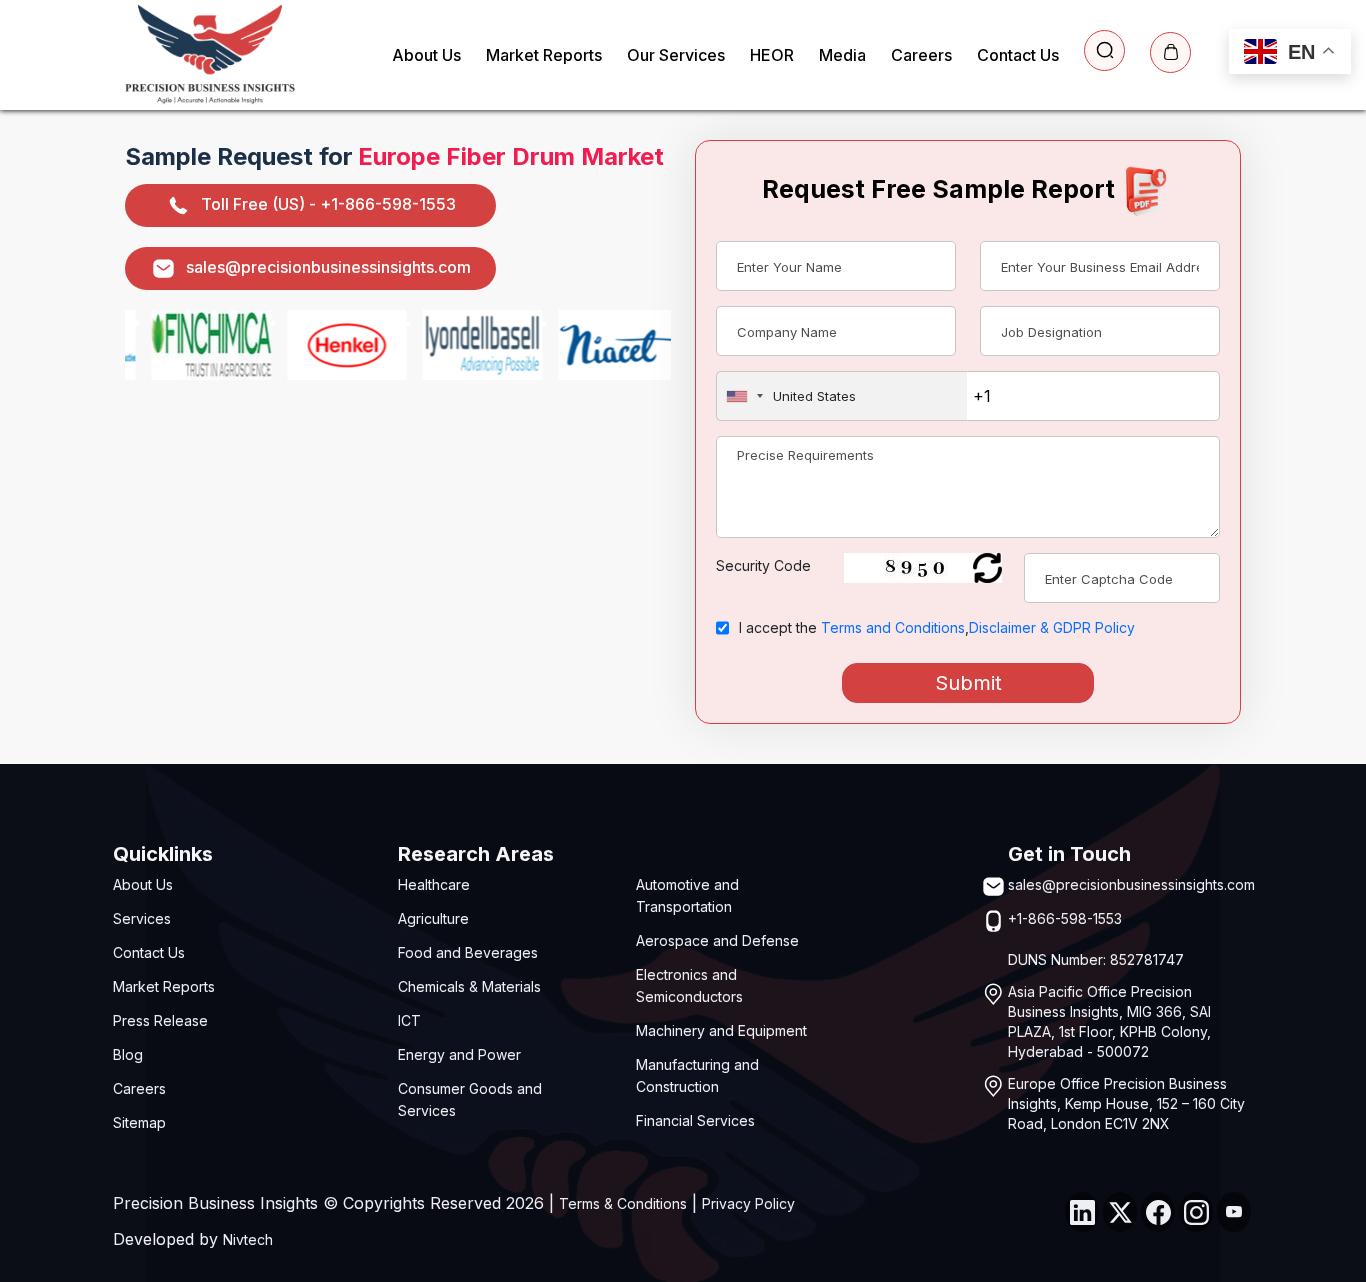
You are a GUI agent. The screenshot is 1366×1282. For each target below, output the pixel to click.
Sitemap (139, 1122)
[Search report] (1104, 50)
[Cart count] (1170, 52)
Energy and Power (459, 1054)
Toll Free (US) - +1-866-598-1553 (328, 204)
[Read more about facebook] (1158, 1212)
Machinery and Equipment (721, 1030)
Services (142, 918)
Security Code (763, 565)
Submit (968, 683)
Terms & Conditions (623, 1203)
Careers (921, 55)
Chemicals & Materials (469, 986)
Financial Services (695, 1120)
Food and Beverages (468, 952)
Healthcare (434, 884)
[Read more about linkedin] (1082, 1212)
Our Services (676, 55)
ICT (409, 1020)
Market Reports (544, 55)
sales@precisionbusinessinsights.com (328, 267)
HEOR (772, 55)
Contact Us (1018, 55)
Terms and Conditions (893, 627)
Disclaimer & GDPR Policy (1052, 627)
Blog (128, 1054)
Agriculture (433, 918)
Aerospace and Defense (717, 940)
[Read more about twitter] (1120, 1212)
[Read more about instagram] (1196, 1212)
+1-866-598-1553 (1065, 918)
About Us (426, 55)
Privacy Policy (748, 1203)
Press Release (160, 1020)
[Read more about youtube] (1234, 1212)
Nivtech (248, 1239)
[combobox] (842, 396)
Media (842, 55)
